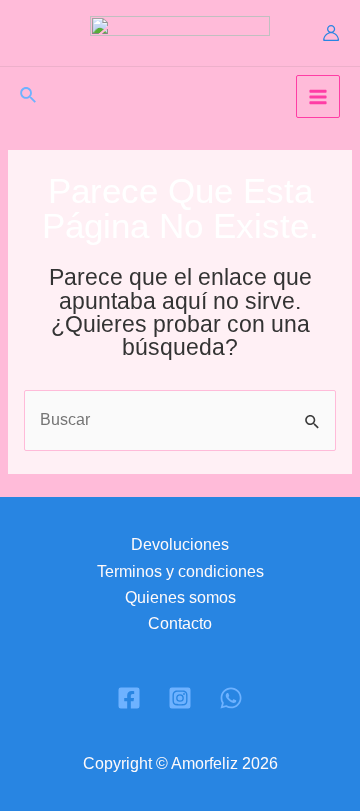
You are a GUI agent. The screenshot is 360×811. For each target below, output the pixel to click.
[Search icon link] (29, 98)
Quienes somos (180, 597)
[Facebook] (129, 698)
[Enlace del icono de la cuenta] (331, 33)
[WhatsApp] (231, 698)
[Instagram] (180, 698)
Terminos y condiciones (180, 571)
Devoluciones (180, 544)
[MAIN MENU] (318, 97)
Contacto (180, 623)
